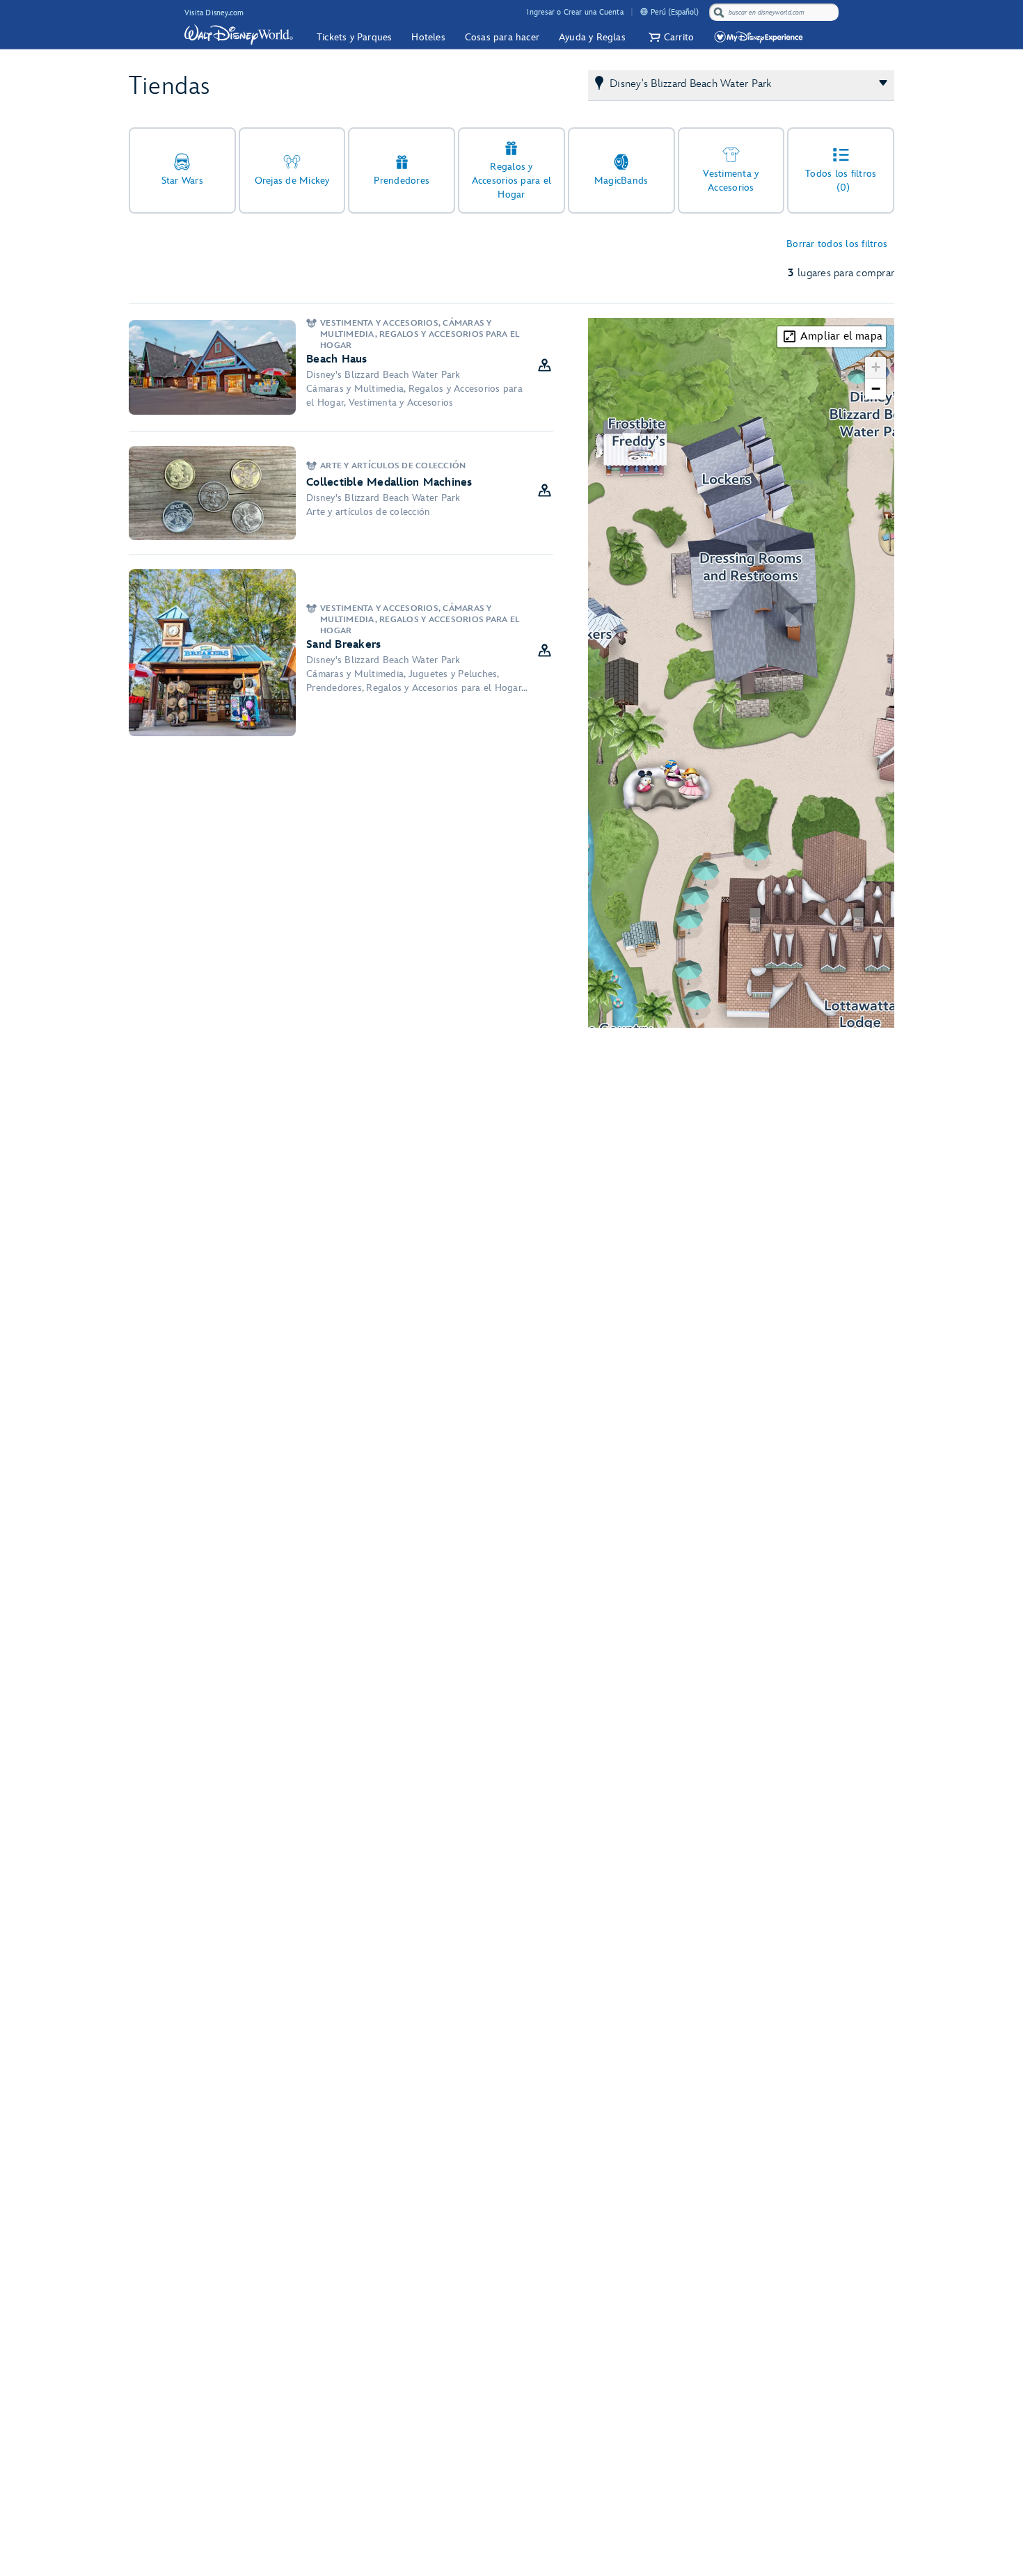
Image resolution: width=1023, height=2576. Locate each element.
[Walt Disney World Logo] (239, 35)
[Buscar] (719, 12)
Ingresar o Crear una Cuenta (575, 12)
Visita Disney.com (214, 13)
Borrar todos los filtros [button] (837, 244)
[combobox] (775, 13)
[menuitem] (644, 11)
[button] (669, 37)
